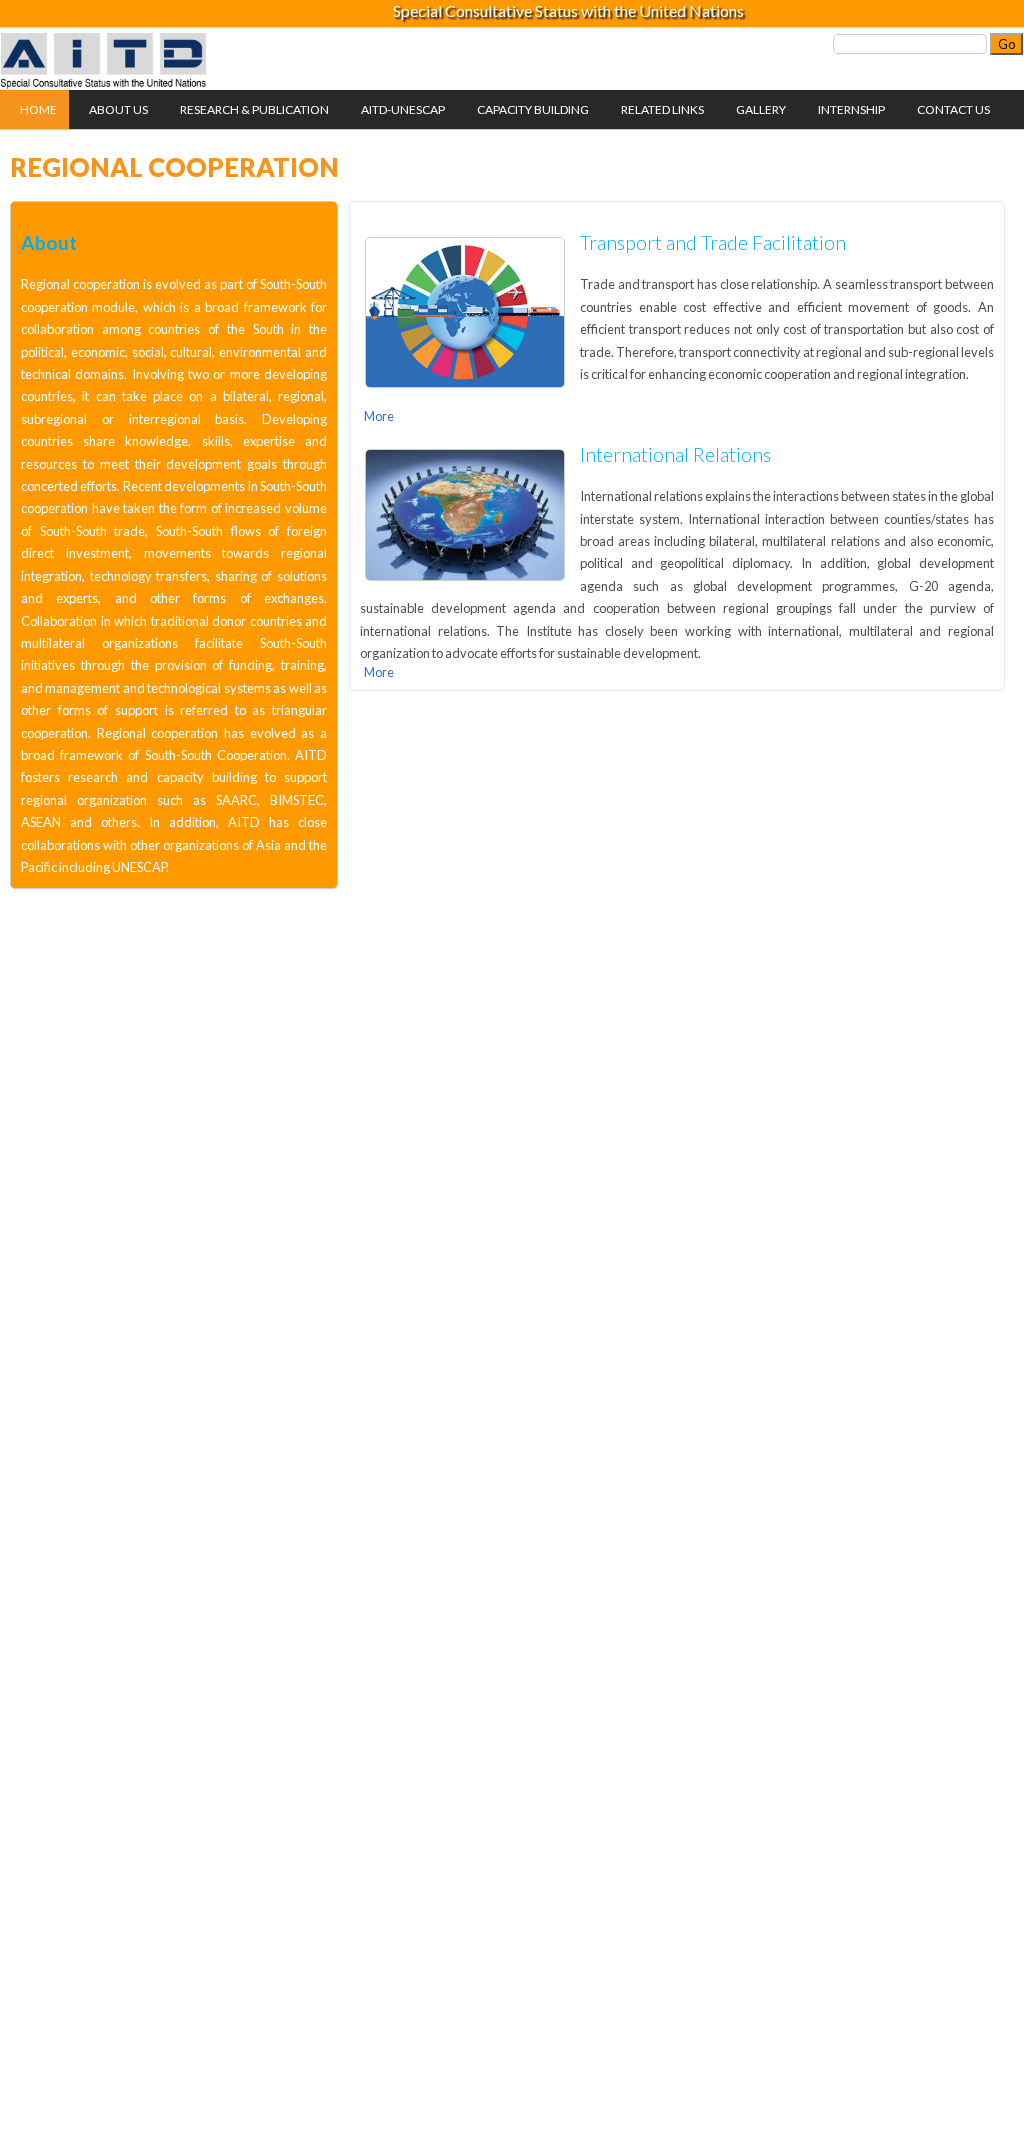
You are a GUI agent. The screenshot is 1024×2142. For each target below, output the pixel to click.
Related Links (662, 109)
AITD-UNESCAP (403, 109)
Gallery (761, 109)
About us (118, 109)
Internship (851, 109)
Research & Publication (254, 109)
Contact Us (953, 109)
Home (38, 109)
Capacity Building (533, 109)
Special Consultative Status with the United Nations (568, 10)
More (379, 416)
